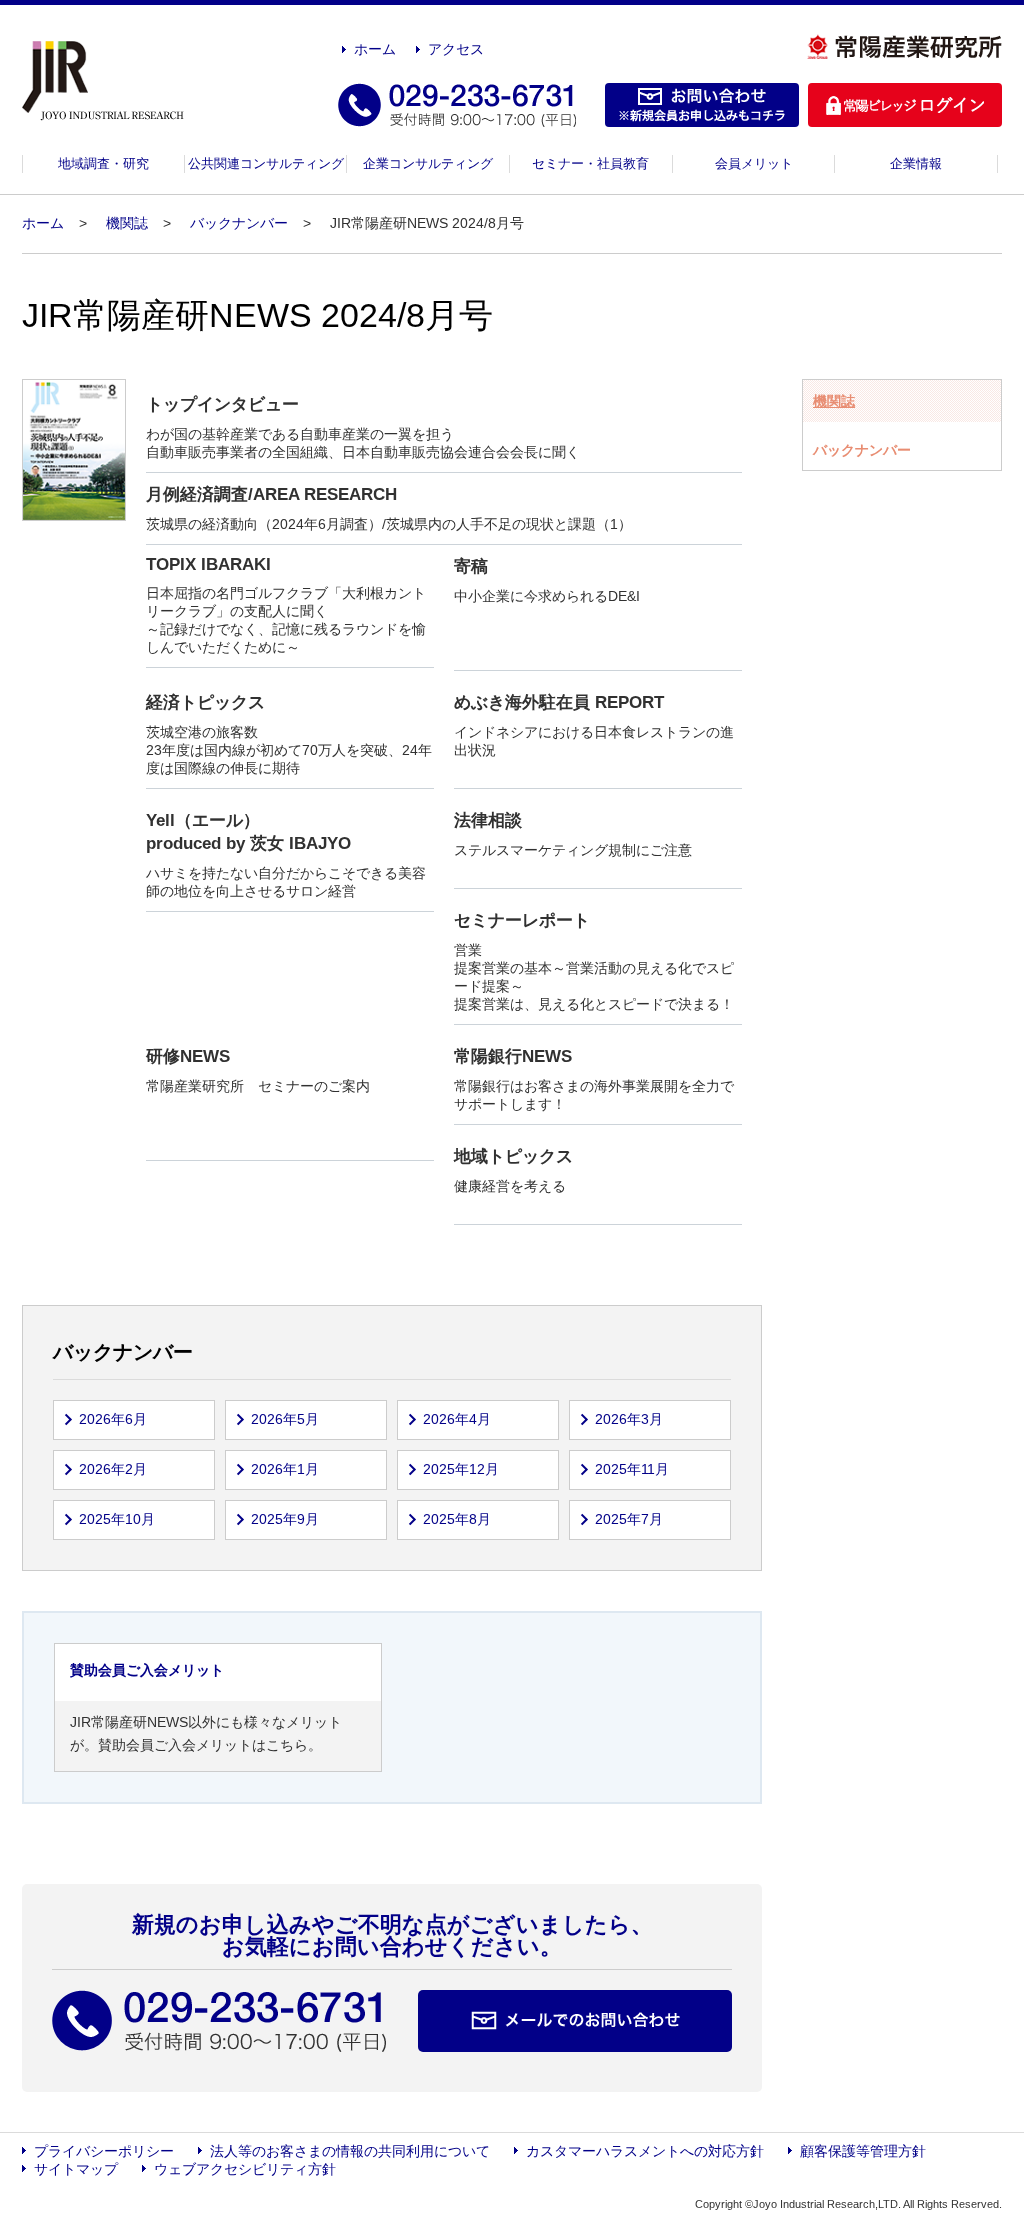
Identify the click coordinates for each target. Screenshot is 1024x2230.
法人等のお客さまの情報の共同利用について (350, 2151)
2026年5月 (285, 1419)
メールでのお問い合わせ (575, 2021)
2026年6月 (113, 1419)
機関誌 (127, 223)
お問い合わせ (702, 105)
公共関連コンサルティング (266, 163)
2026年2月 (113, 1469)
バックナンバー (239, 223)
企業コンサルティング (428, 163)
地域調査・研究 (103, 163)
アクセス (456, 49)
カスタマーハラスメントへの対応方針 (645, 2151)
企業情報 (916, 163)
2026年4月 (457, 1419)
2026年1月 (285, 1469)
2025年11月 (632, 1469)
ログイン (905, 105)
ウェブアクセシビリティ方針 (245, 2169)
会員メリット (754, 163)
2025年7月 (629, 1519)
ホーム (375, 49)
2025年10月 (117, 1519)
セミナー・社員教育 (590, 163)
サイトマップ (76, 2169)
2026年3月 (629, 1419)
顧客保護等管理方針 (863, 2151)
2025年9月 (285, 1519)
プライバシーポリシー (104, 2151)
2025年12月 (461, 1469)
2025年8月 (457, 1519)
